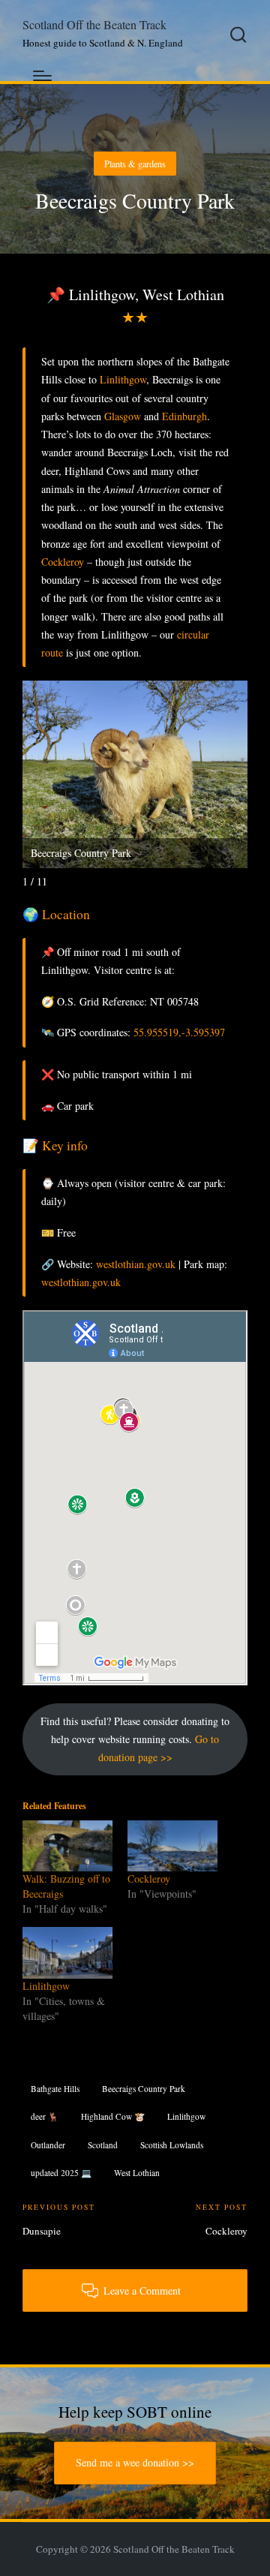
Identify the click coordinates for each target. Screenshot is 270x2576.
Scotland (103, 2145)
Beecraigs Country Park (144, 2089)
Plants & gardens (135, 164)
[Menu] (42, 76)
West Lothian (137, 2173)
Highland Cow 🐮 (113, 2116)
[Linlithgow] (67, 1953)
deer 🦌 (45, 2116)
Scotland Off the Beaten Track (94, 26)
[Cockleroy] (172, 1846)
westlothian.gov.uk (136, 1264)
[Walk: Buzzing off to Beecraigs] (67, 1846)
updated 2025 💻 (61, 2173)
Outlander (48, 2145)
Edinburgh (184, 416)
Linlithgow (123, 379)
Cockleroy (63, 562)
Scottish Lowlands (172, 2145)
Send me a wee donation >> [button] (135, 2462)
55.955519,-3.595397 (179, 1032)
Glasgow (123, 416)
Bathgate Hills (55, 2089)
